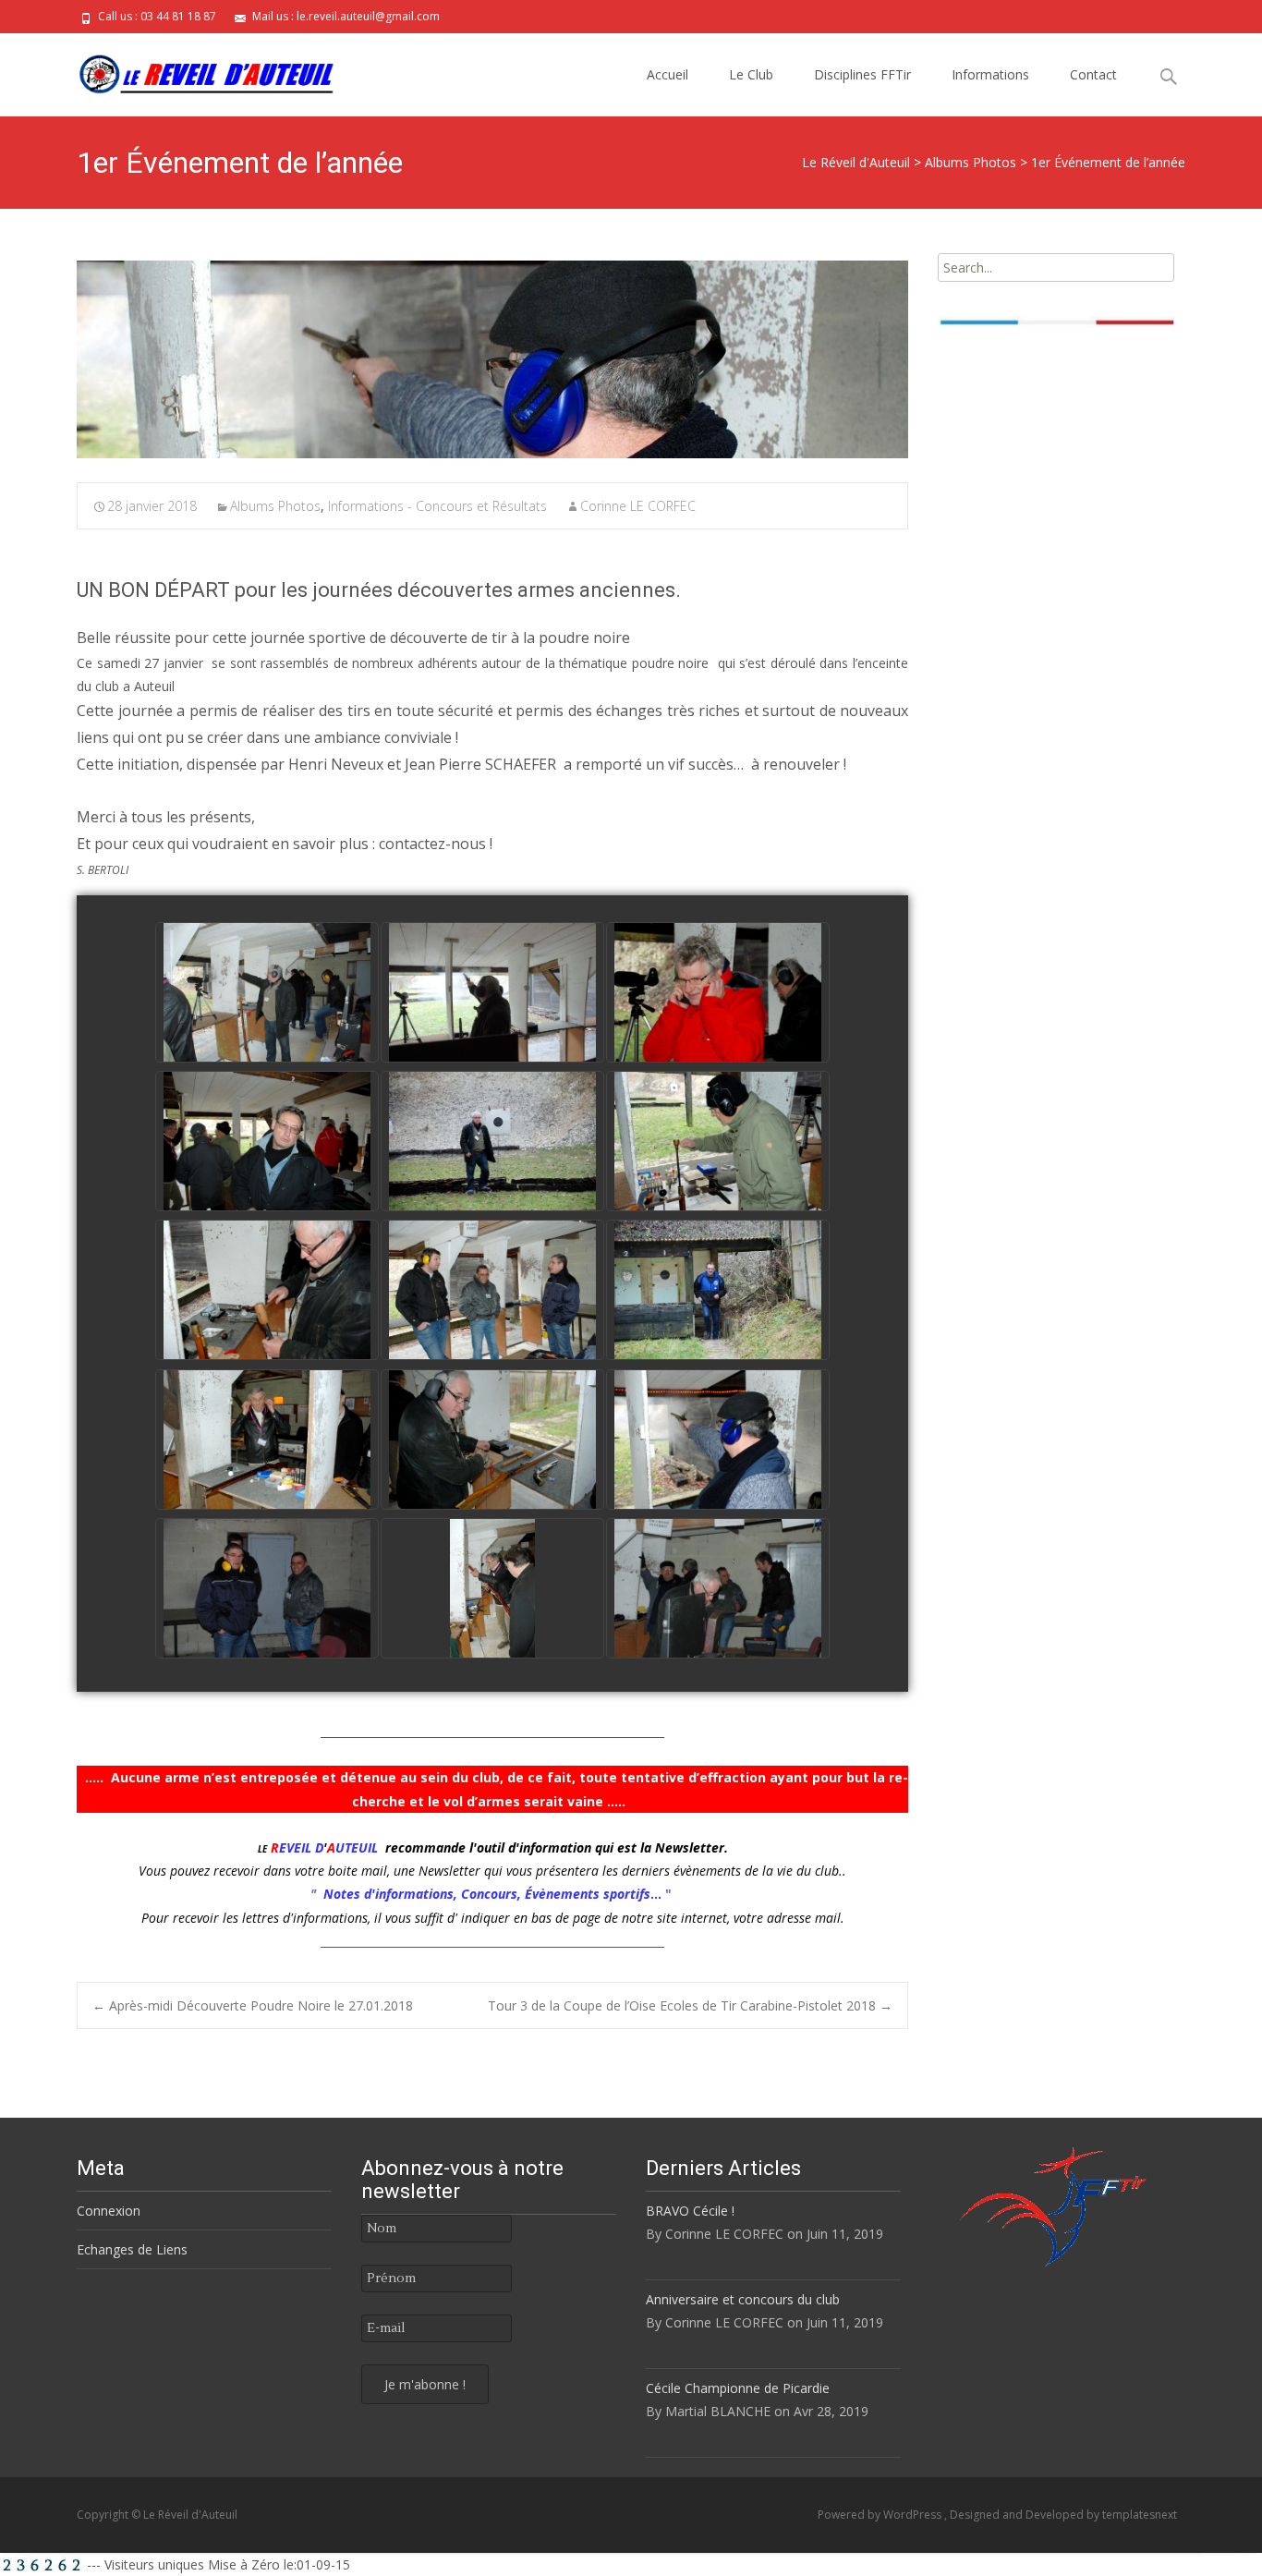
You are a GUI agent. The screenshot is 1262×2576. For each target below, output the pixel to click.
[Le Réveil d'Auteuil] (191, 70)
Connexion (109, 2211)
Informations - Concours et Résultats (437, 506)
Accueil (667, 74)
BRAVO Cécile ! (690, 2211)
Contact (1093, 74)
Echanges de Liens (132, 2249)
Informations (990, 74)
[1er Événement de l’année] (492, 359)
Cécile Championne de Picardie (738, 2388)
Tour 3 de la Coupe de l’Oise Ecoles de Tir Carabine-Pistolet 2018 (690, 2005)
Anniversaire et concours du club (743, 2299)
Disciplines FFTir (862, 74)
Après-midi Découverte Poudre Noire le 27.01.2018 (253, 2005)
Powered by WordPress (881, 2515)
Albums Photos (275, 506)
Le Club (751, 74)
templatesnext (1140, 2515)
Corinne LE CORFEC (638, 506)
